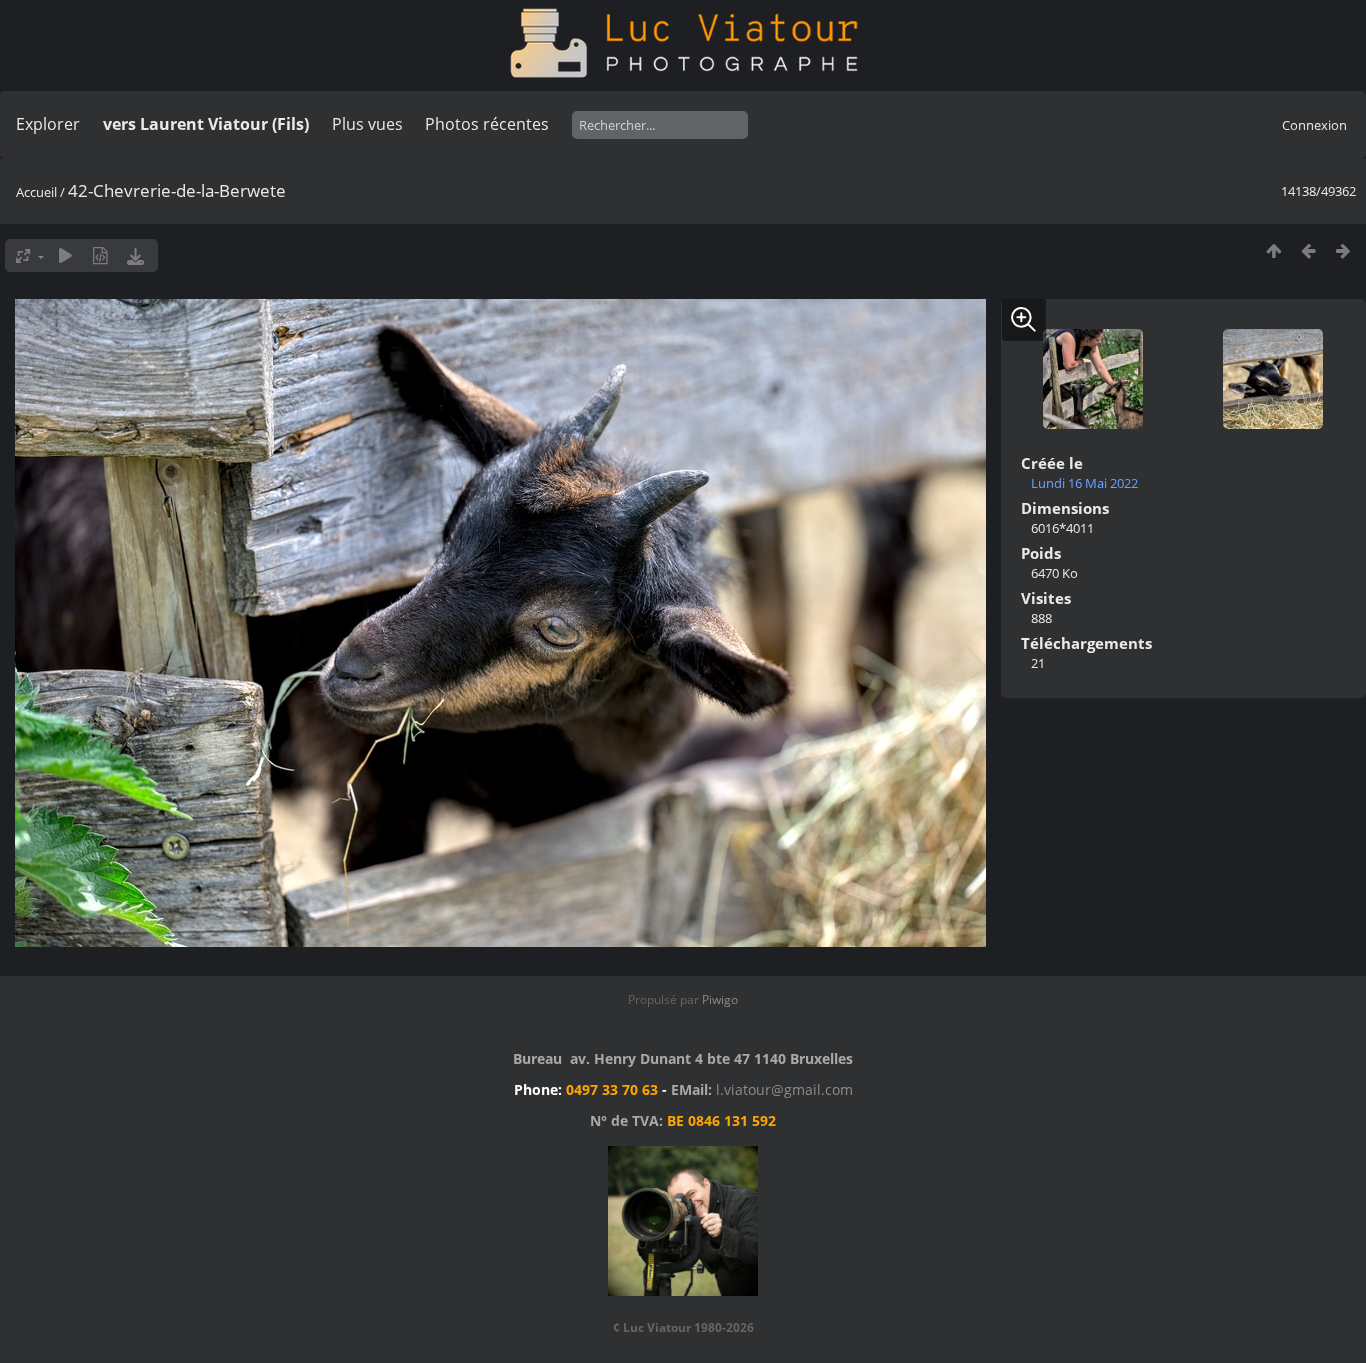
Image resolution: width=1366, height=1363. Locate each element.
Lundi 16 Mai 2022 (1084, 483)
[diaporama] (65, 255)
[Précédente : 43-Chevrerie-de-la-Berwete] (1308, 250)
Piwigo (720, 999)
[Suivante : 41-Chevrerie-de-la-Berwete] (1343, 250)
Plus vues (367, 124)
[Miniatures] (1273, 250)
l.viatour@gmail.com (784, 1089)
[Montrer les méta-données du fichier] (100, 255)
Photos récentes (487, 124)
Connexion (1314, 125)
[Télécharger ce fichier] (135, 255)
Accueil (36, 192)
